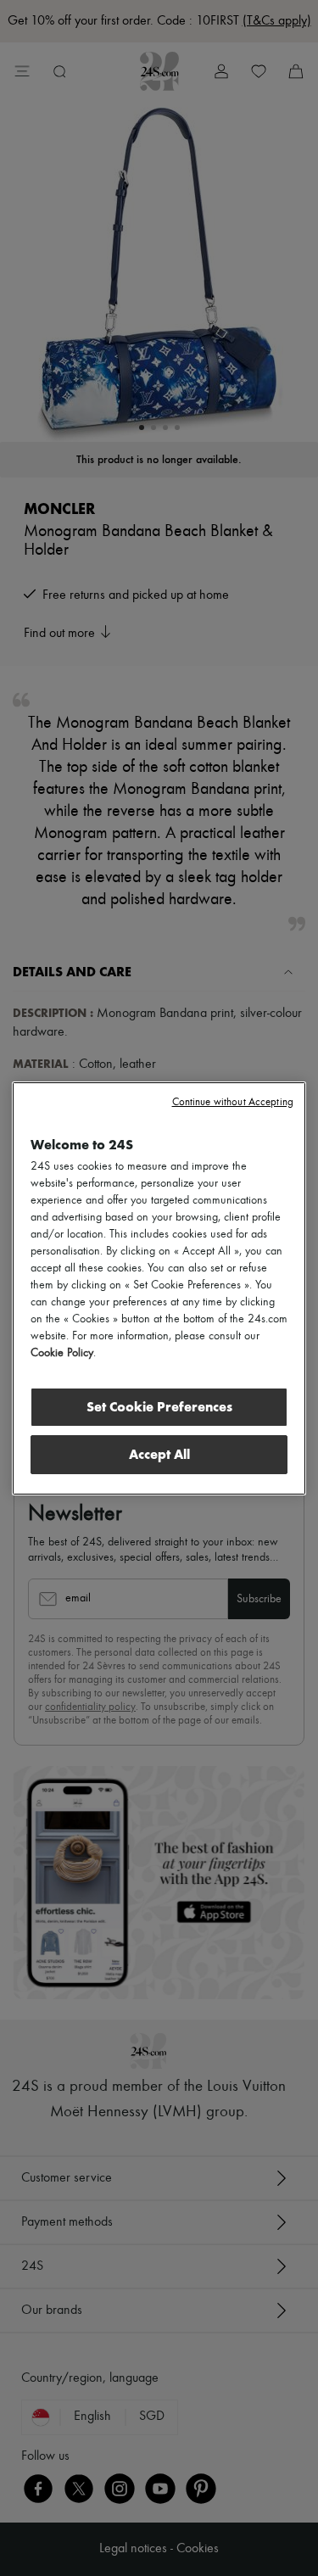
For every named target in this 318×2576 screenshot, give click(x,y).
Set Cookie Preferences (159, 1407)
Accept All (159, 1454)
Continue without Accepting (233, 1102)
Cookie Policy (62, 1353)
